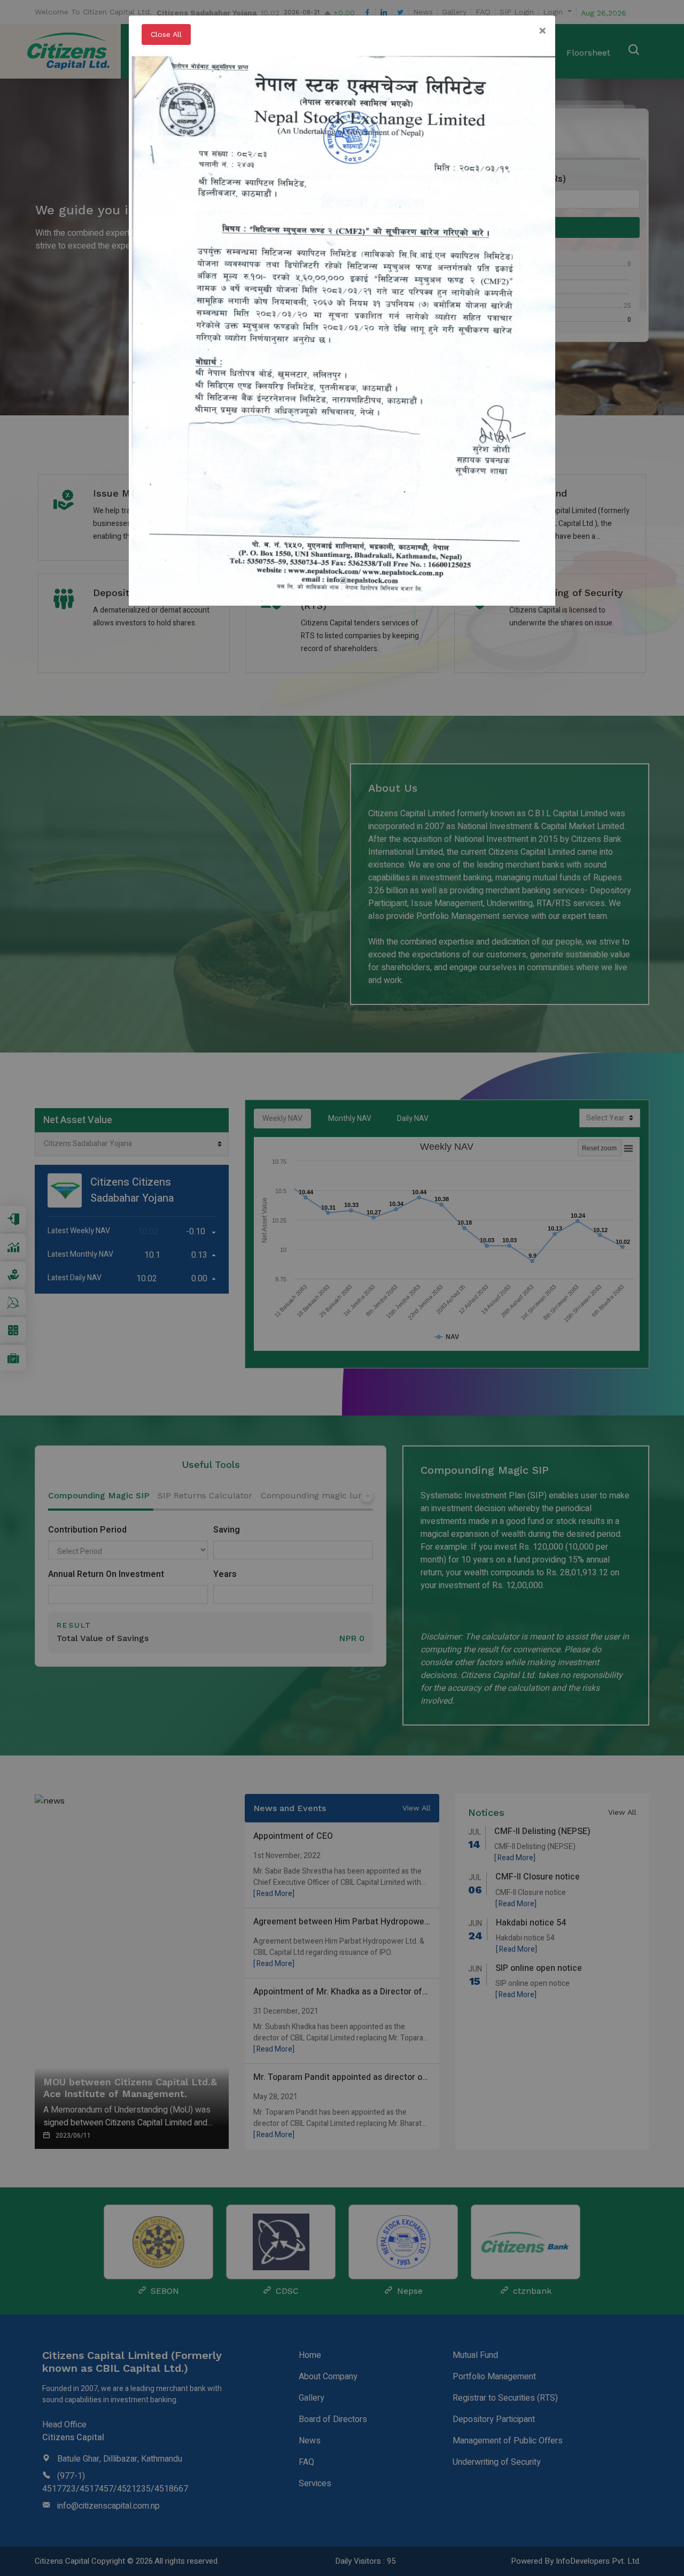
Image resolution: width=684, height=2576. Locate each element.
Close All (166, 34)
